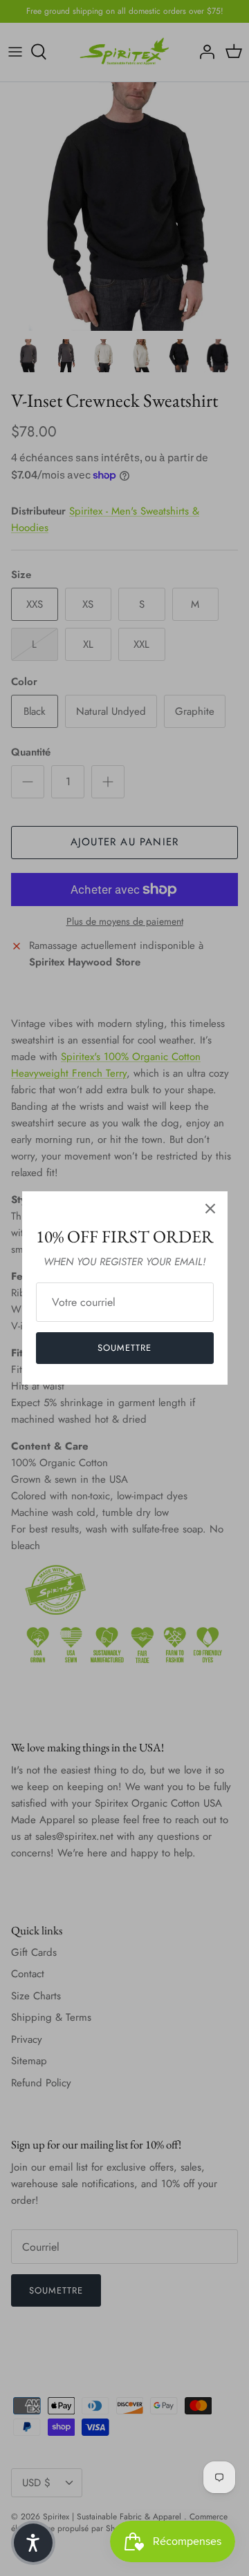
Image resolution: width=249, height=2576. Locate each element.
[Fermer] (210, 1209)
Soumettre (124, 1348)
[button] (33, 2543)
